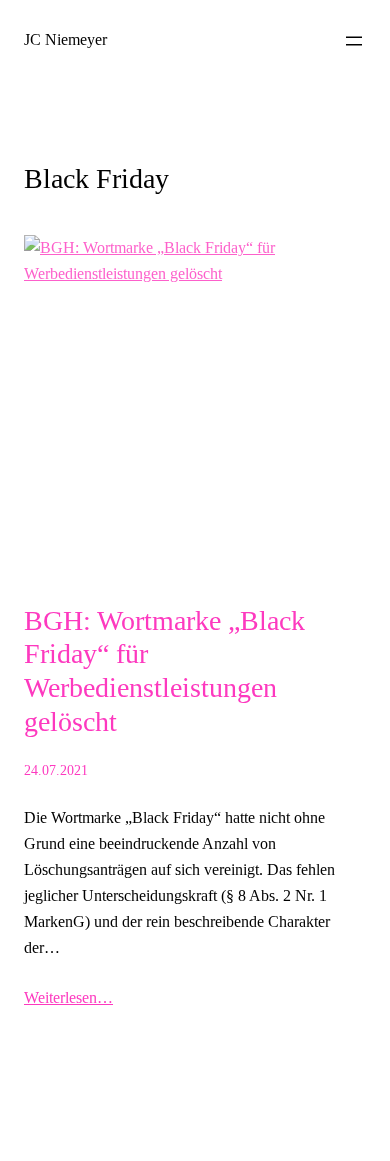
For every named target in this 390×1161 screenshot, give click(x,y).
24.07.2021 (56, 770)
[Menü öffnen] (354, 41)
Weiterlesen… (68, 997)
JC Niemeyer (65, 39)
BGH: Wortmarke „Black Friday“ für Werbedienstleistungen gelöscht (164, 671)
